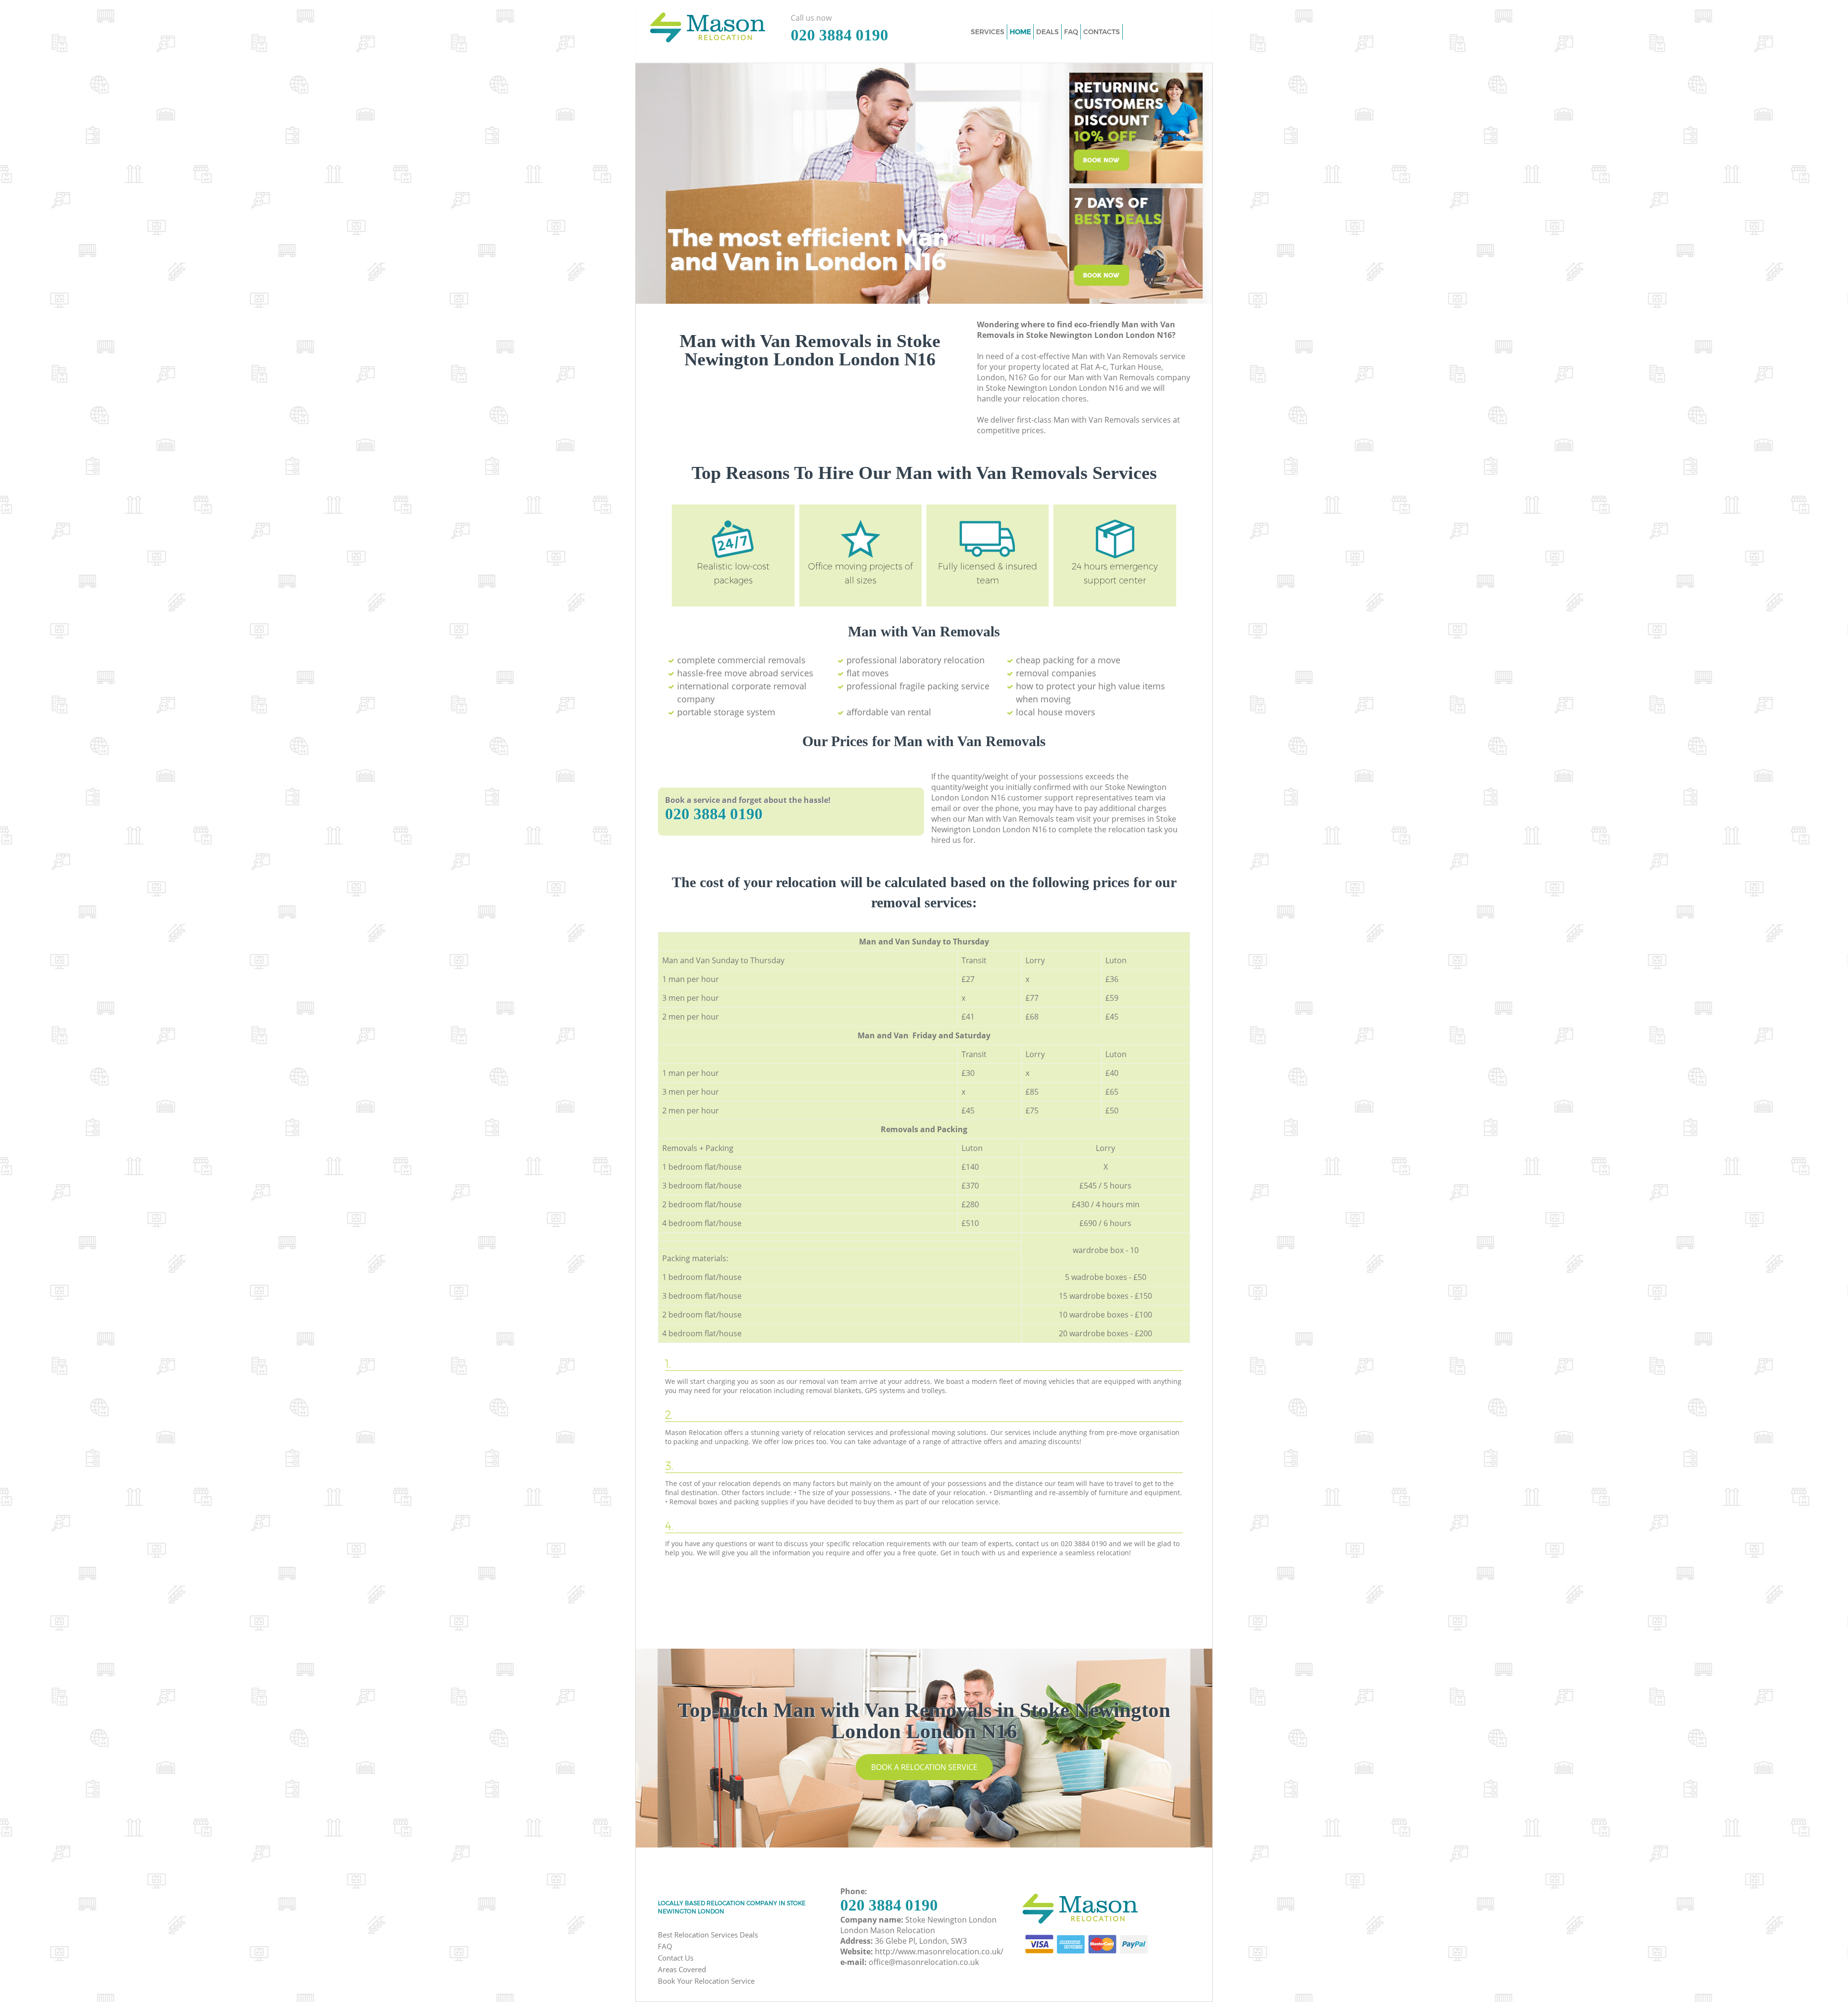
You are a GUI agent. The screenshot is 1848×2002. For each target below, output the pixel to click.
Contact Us (676, 1958)
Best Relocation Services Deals (708, 1935)
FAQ (665, 1946)
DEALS (1047, 32)
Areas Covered (682, 1969)
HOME (1020, 32)
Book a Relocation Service (924, 1767)
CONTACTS (1102, 32)
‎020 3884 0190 (714, 814)
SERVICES (988, 32)
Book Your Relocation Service (706, 1981)
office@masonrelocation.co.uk (924, 1962)
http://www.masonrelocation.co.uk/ (939, 1951)
